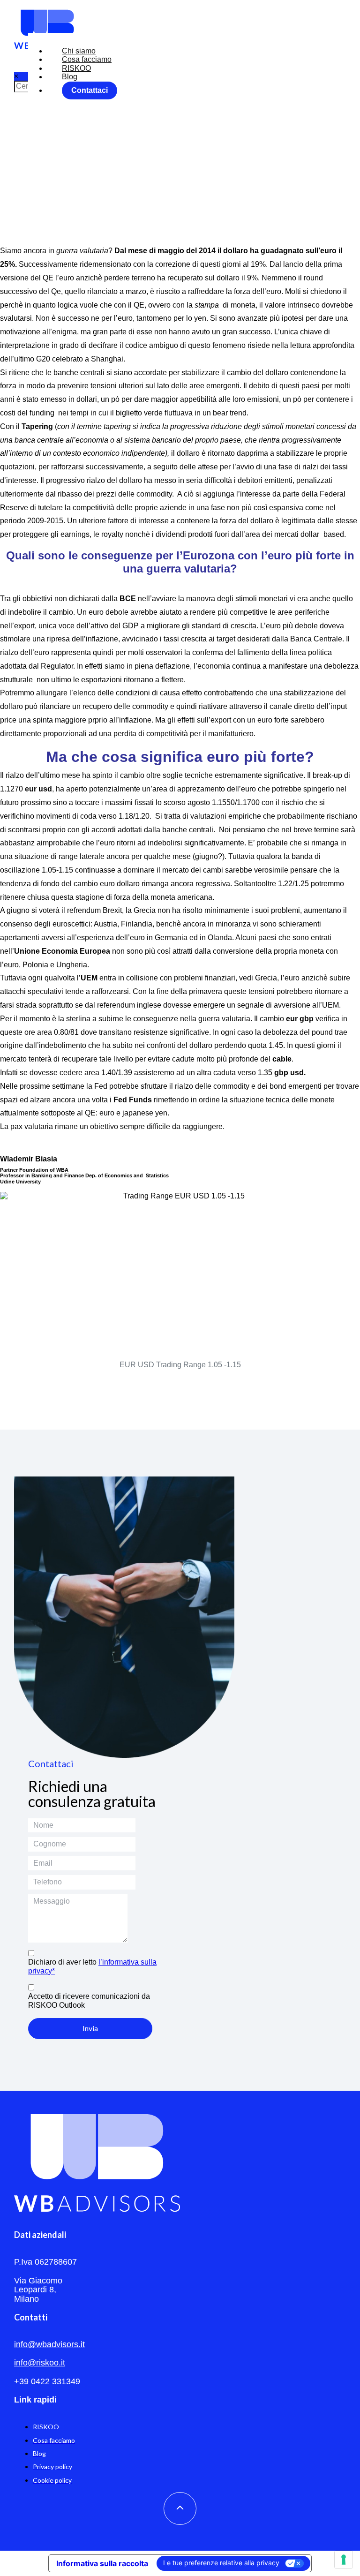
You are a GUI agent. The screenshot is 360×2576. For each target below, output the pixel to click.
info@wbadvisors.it (49, 2344)
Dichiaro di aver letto (92, 1966)
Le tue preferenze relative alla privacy (221, 2563)
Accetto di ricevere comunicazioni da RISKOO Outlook (89, 2000)
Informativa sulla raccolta (102, 2563)
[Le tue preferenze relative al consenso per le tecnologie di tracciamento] (344, 2560)
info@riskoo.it (40, 2363)
